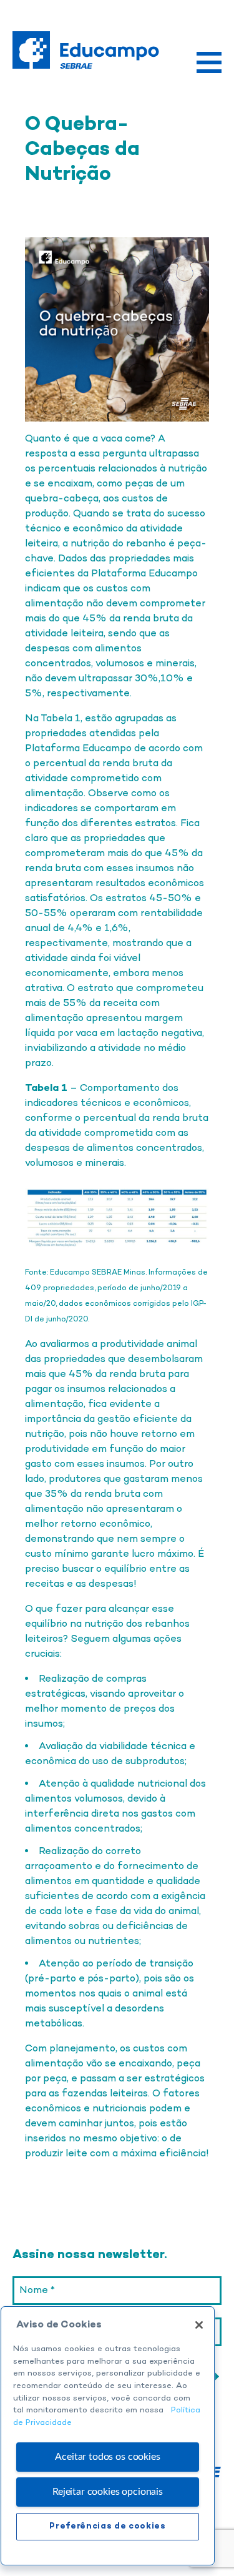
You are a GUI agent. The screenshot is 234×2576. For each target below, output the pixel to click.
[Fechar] (199, 2325)
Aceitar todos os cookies (107, 2457)
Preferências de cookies (107, 2526)
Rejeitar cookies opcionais (108, 2492)
